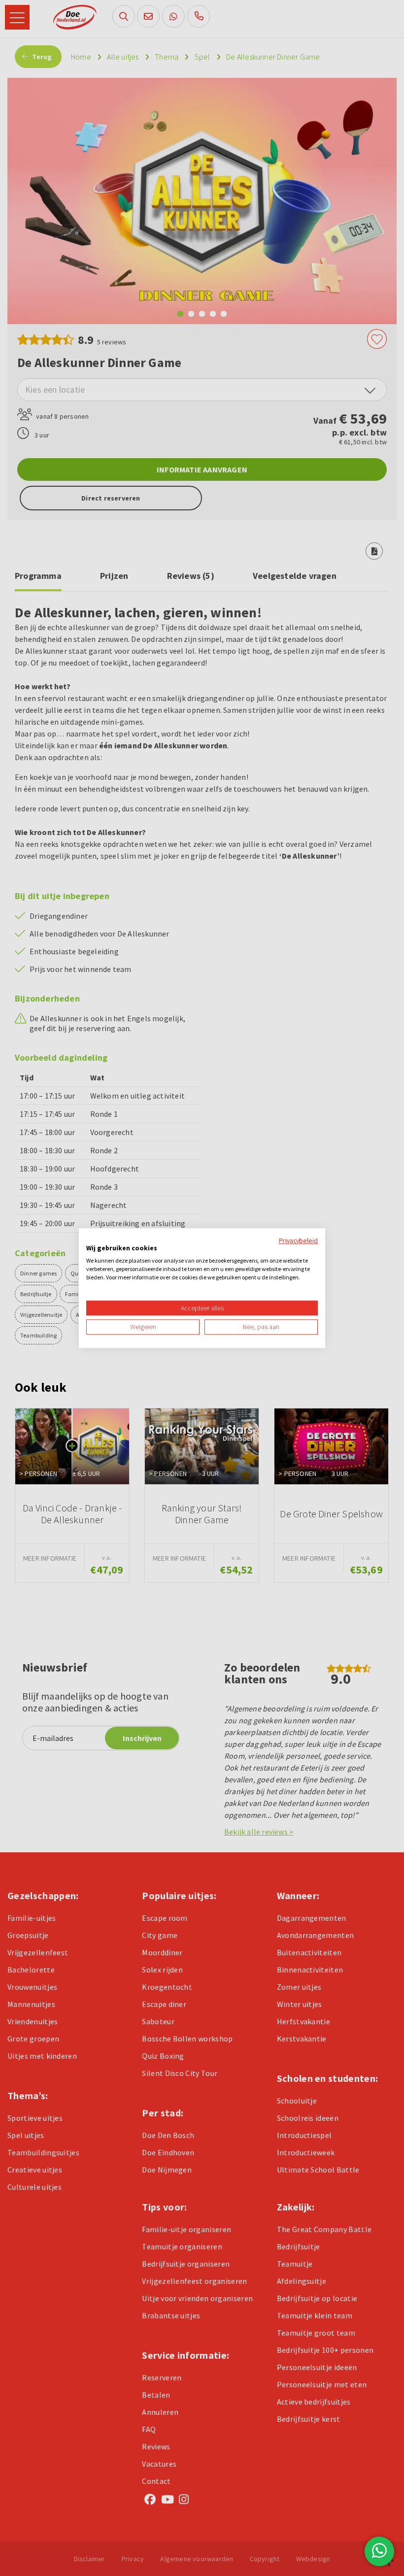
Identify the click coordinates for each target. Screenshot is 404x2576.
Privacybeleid (298, 1240)
